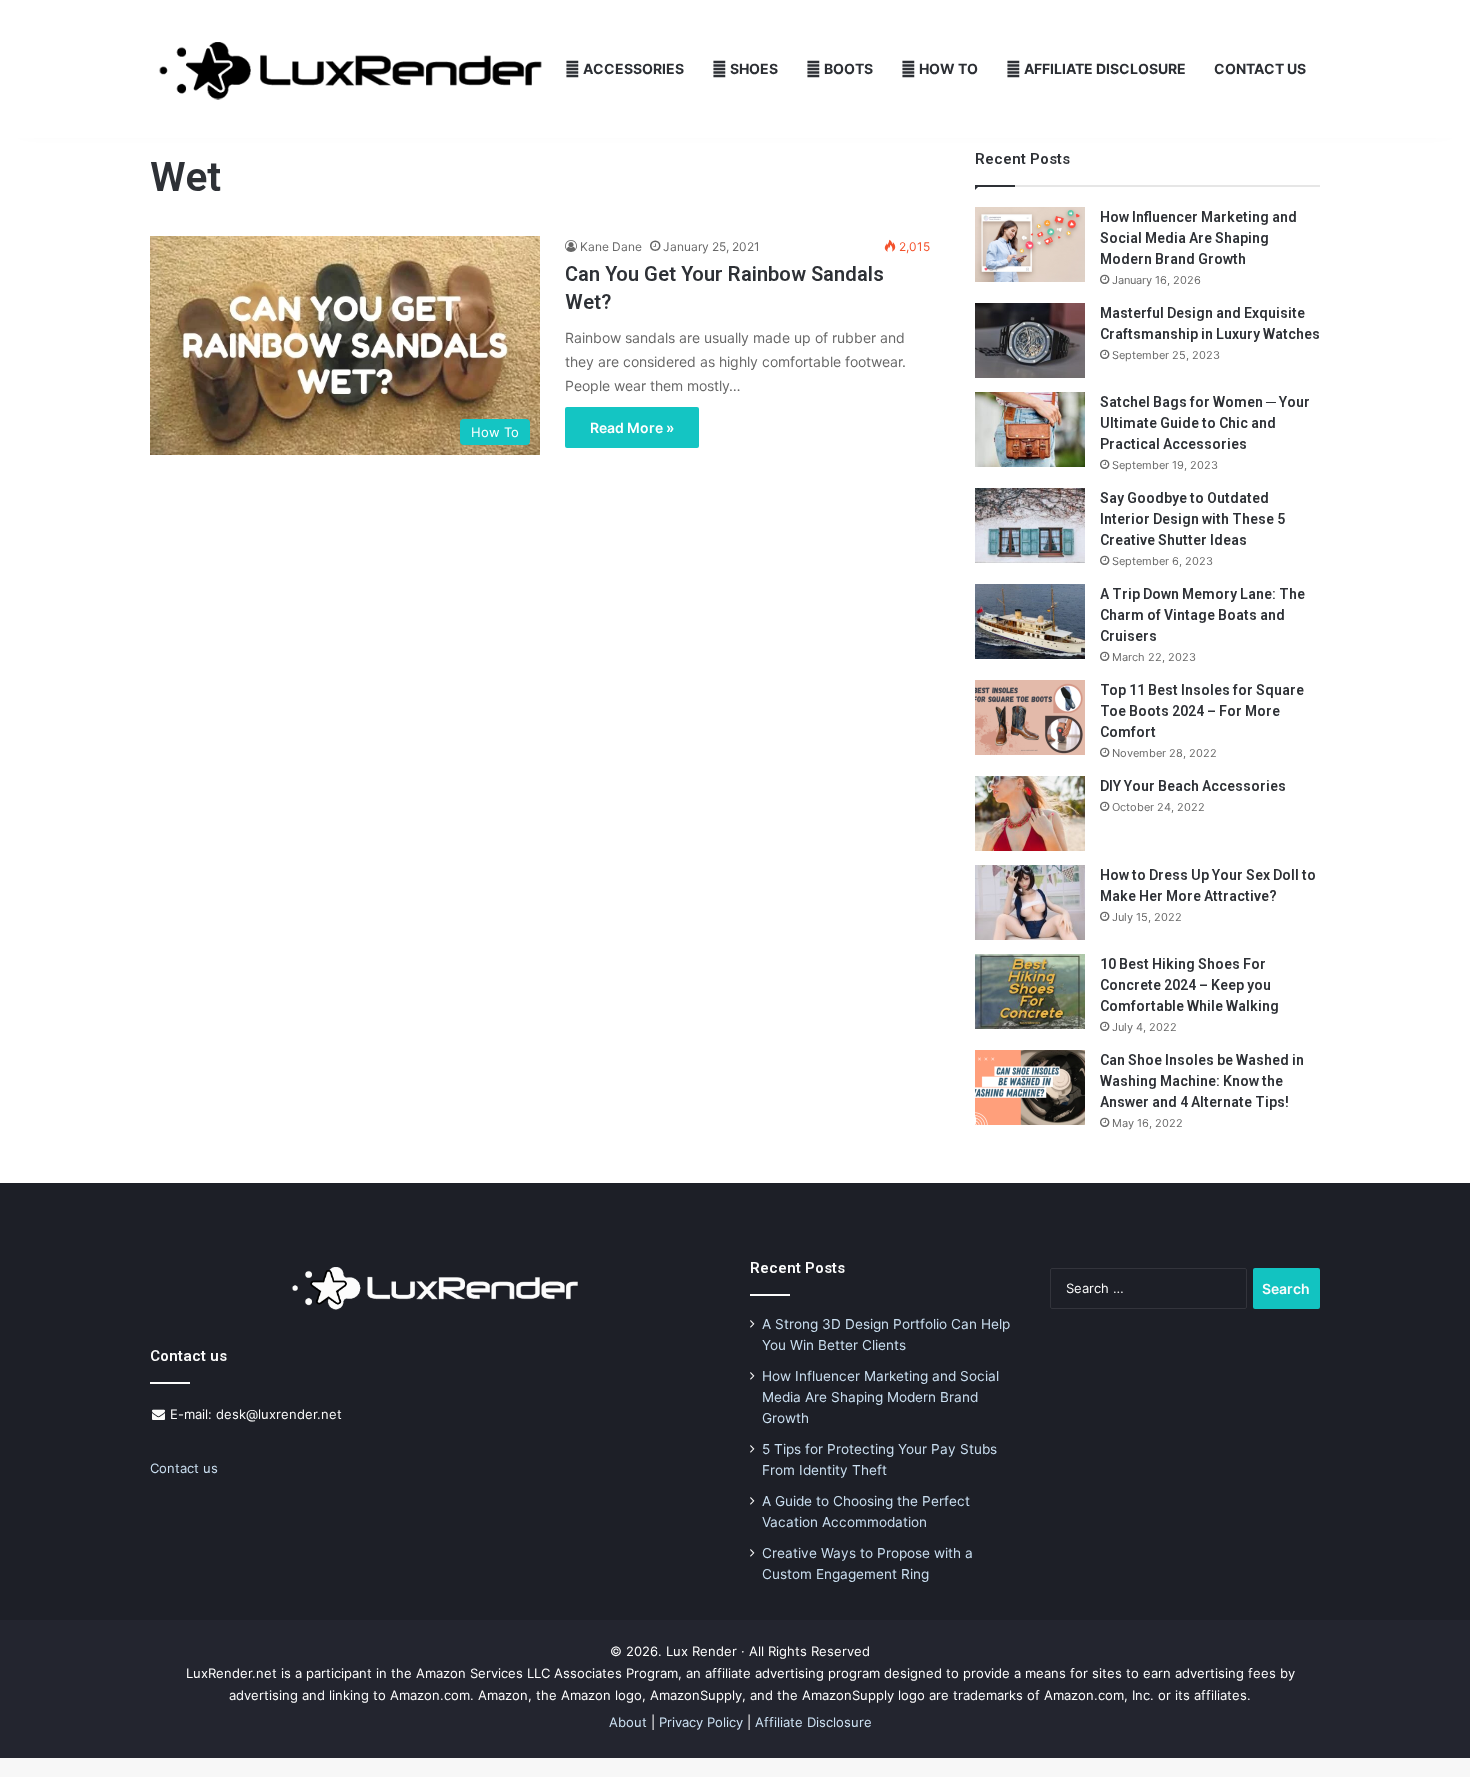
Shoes (752, 68)
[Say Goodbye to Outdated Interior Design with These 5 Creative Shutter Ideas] (1030, 525)
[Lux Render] (350, 69)
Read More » (632, 427)
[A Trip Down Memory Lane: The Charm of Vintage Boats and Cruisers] (1030, 621)
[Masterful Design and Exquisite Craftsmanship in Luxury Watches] (1030, 340)
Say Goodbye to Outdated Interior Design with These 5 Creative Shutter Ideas (1192, 519)
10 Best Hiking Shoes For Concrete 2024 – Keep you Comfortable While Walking (1189, 985)
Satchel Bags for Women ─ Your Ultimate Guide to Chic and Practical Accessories (1205, 423)
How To (947, 68)
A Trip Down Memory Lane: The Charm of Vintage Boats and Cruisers (1202, 615)
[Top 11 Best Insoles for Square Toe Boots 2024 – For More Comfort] (1030, 717)
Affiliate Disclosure (1103, 68)
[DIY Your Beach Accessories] (1030, 813)
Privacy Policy (701, 1722)
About (628, 1722)
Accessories (632, 68)
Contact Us (1260, 68)
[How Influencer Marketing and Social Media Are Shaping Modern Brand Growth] (1030, 244)
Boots (847, 68)
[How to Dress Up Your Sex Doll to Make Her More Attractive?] (1030, 902)
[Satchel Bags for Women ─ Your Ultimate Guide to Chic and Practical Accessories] (1030, 429)
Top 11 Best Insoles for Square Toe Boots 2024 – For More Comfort (1202, 711)
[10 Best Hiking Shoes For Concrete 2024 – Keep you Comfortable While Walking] (1030, 991)
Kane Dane (611, 246)
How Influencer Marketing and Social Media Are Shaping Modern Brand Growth (1198, 238)
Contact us (184, 1468)
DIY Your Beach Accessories (1193, 786)
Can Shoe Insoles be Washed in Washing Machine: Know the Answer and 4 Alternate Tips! (1202, 1081)
